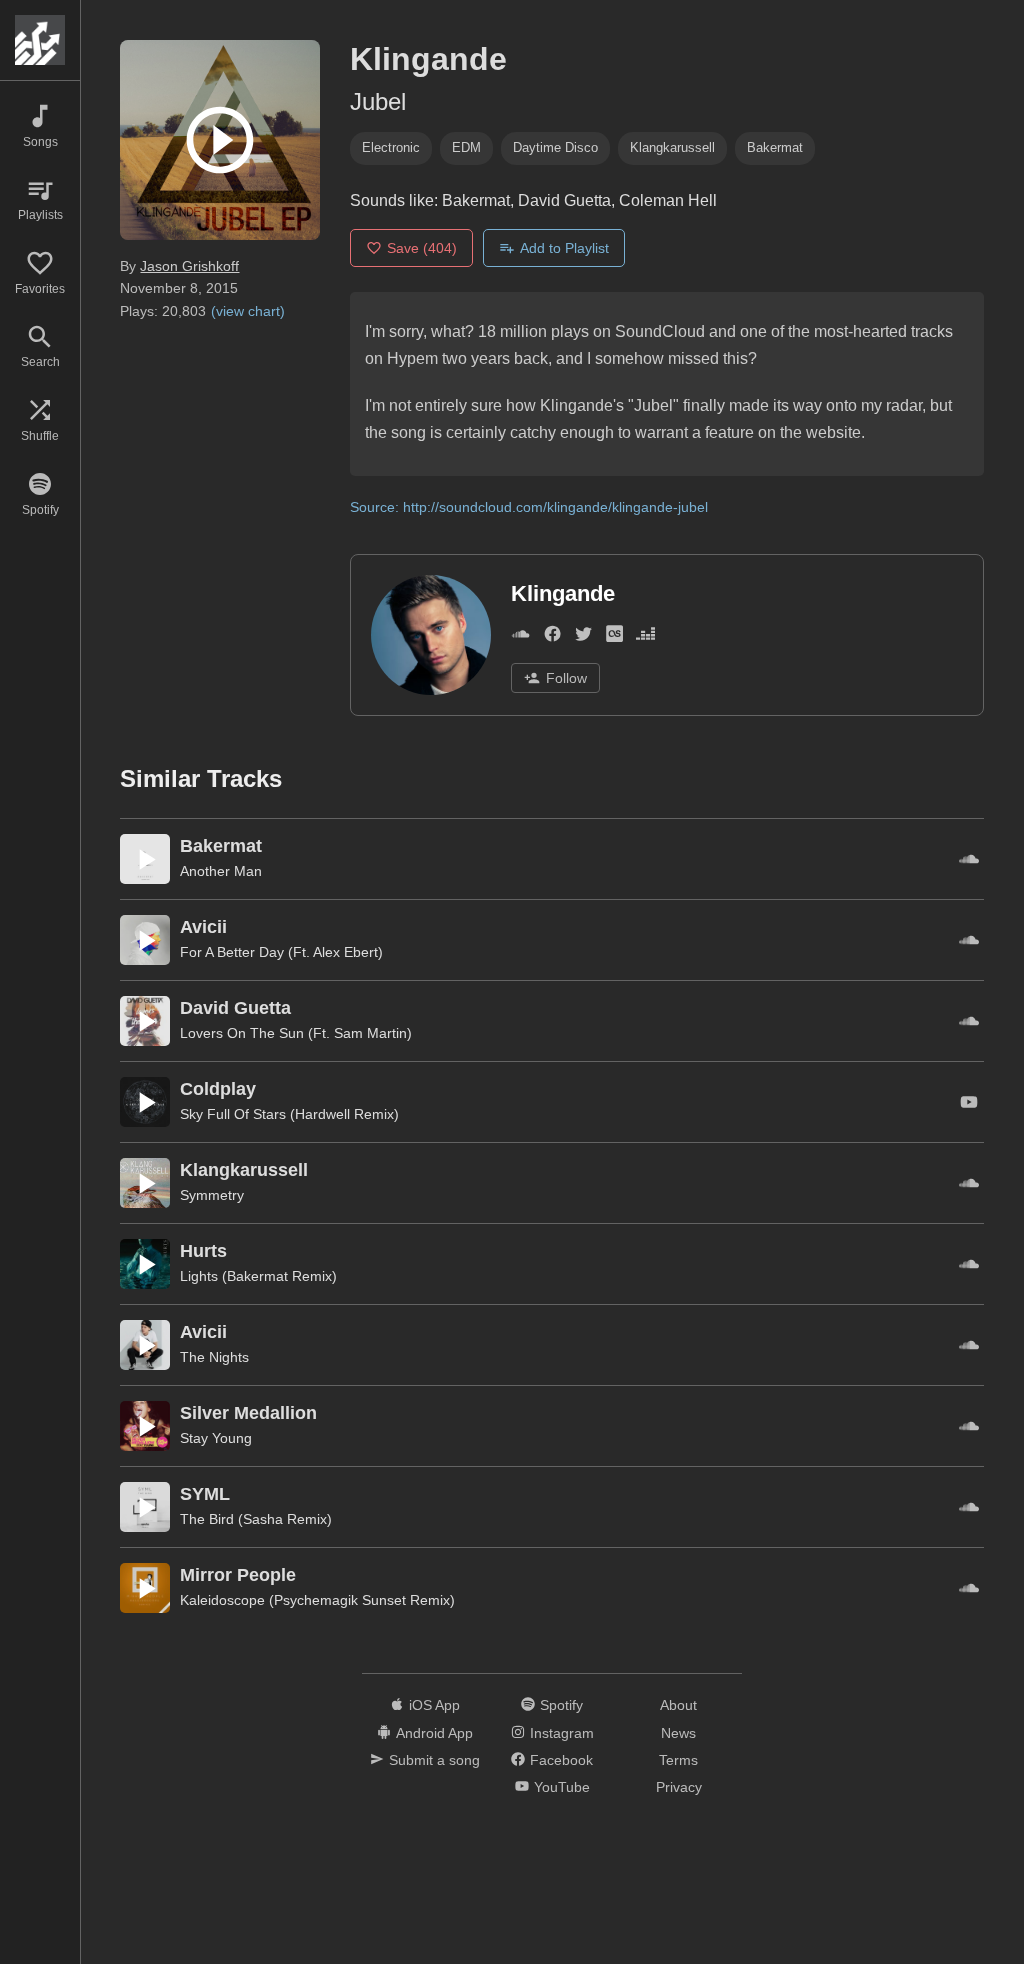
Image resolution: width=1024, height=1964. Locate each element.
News (678, 1733)
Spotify (561, 1705)
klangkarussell (672, 147)
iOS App (434, 1705)
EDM (466, 147)
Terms (678, 1760)
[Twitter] (583, 637)
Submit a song (434, 1760)
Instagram (562, 1733)
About (678, 1705)
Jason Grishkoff (189, 266)
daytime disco (555, 147)
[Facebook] (552, 637)
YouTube (562, 1787)
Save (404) (422, 248)
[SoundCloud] (520, 637)
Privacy (679, 1787)
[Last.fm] (614, 637)
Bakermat (775, 147)
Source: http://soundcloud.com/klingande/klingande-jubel (529, 507)
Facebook (561, 1760)
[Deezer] (645, 637)
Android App (434, 1733)
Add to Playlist (564, 248)
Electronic (391, 147)
